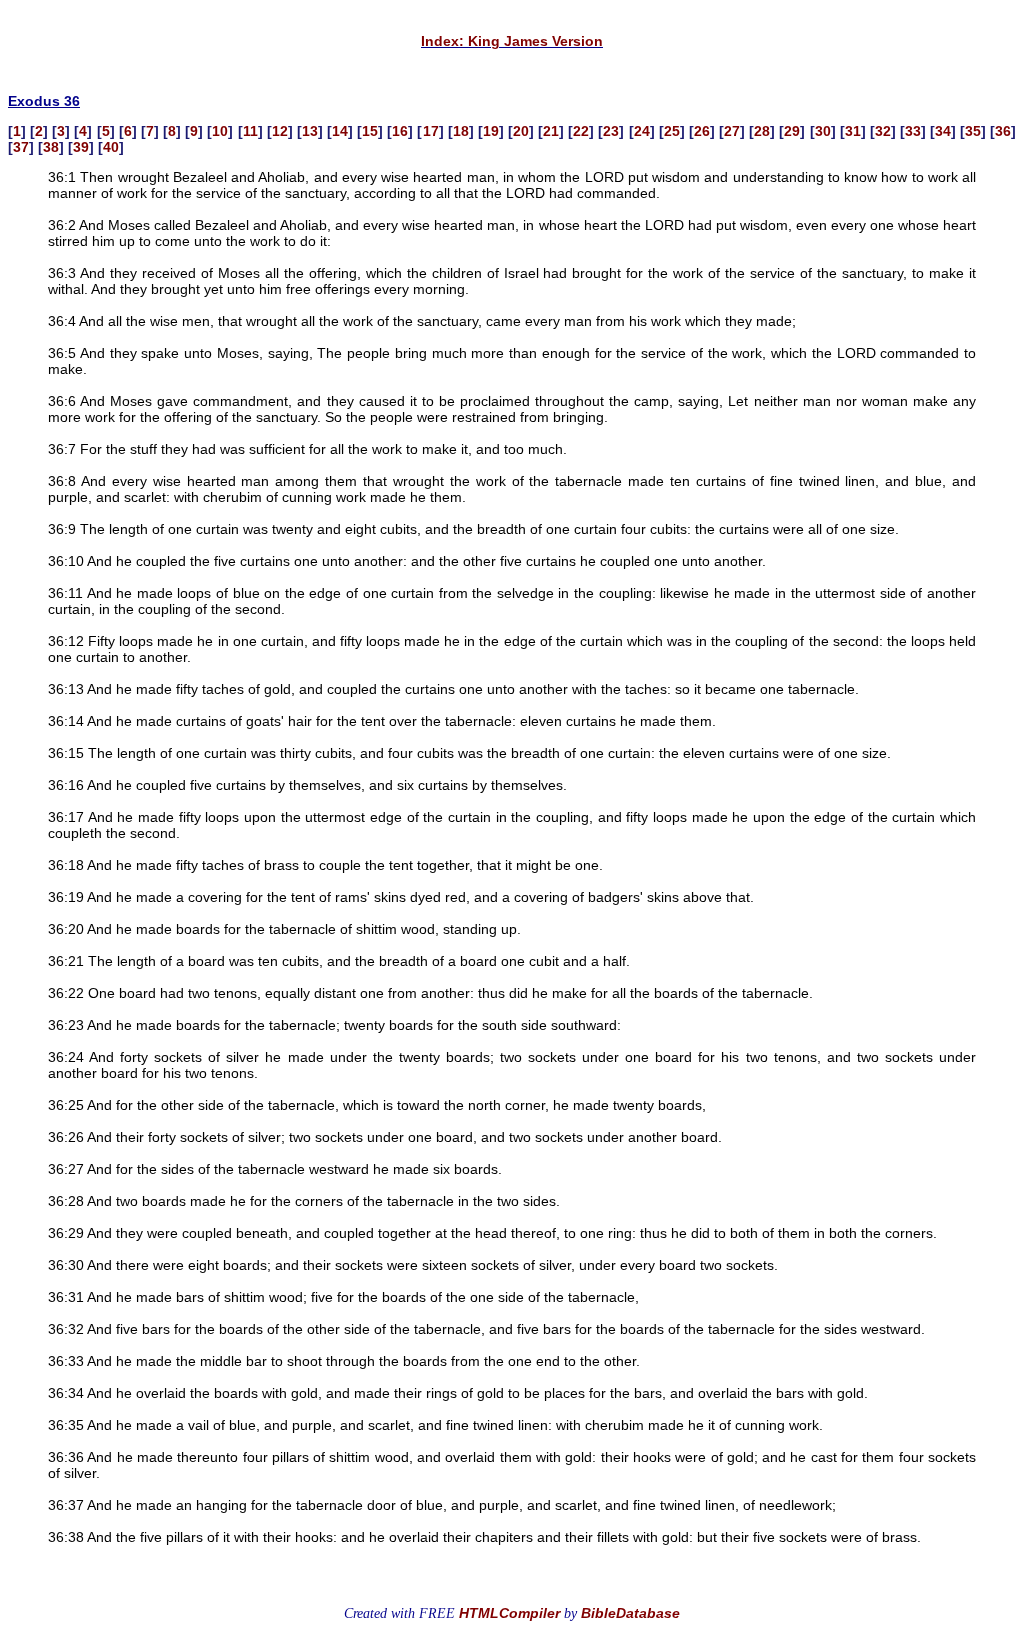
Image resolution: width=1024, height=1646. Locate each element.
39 (81, 147)
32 (883, 131)
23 (611, 131)
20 (521, 131)
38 (51, 147)
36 (1003, 131)
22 (581, 131)
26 (702, 131)
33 (913, 131)
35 (973, 131)
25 (672, 131)
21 (551, 131)
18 (461, 131)
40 (111, 147)
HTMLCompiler (509, 1613)
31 (853, 131)
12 (280, 131)
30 (823, 131)
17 (431, 131)
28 (762, 131)
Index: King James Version (512, 41)
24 (642, 131)
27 (732, 131)
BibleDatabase (630, 1613)
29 (792, 131)
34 (943, 131)
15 (370, 131)
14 (340, 131)
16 (400, 131)
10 (220, 131)
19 (491, 131)
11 (250, 131)
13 (310, 131)
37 (21, 147)
